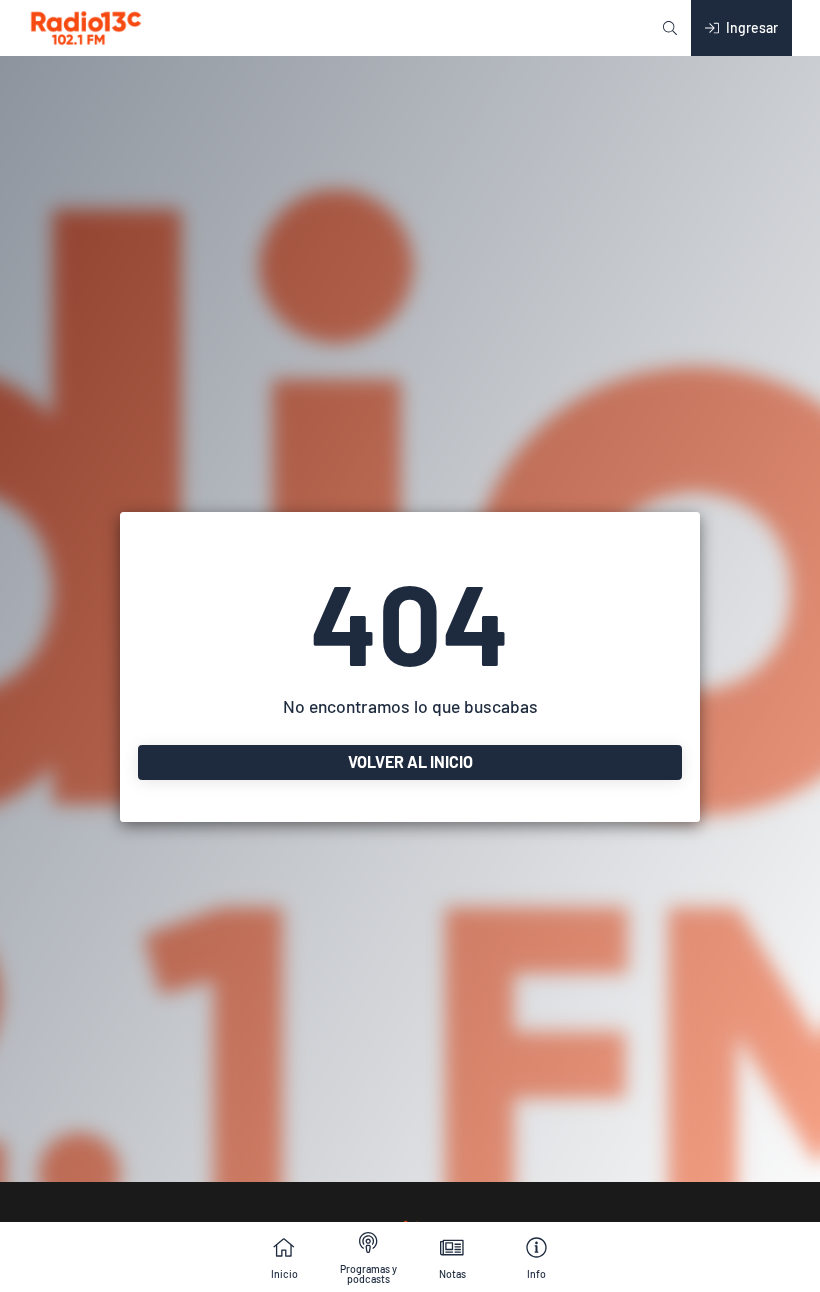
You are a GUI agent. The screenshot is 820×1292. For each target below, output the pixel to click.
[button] (670, 28)
